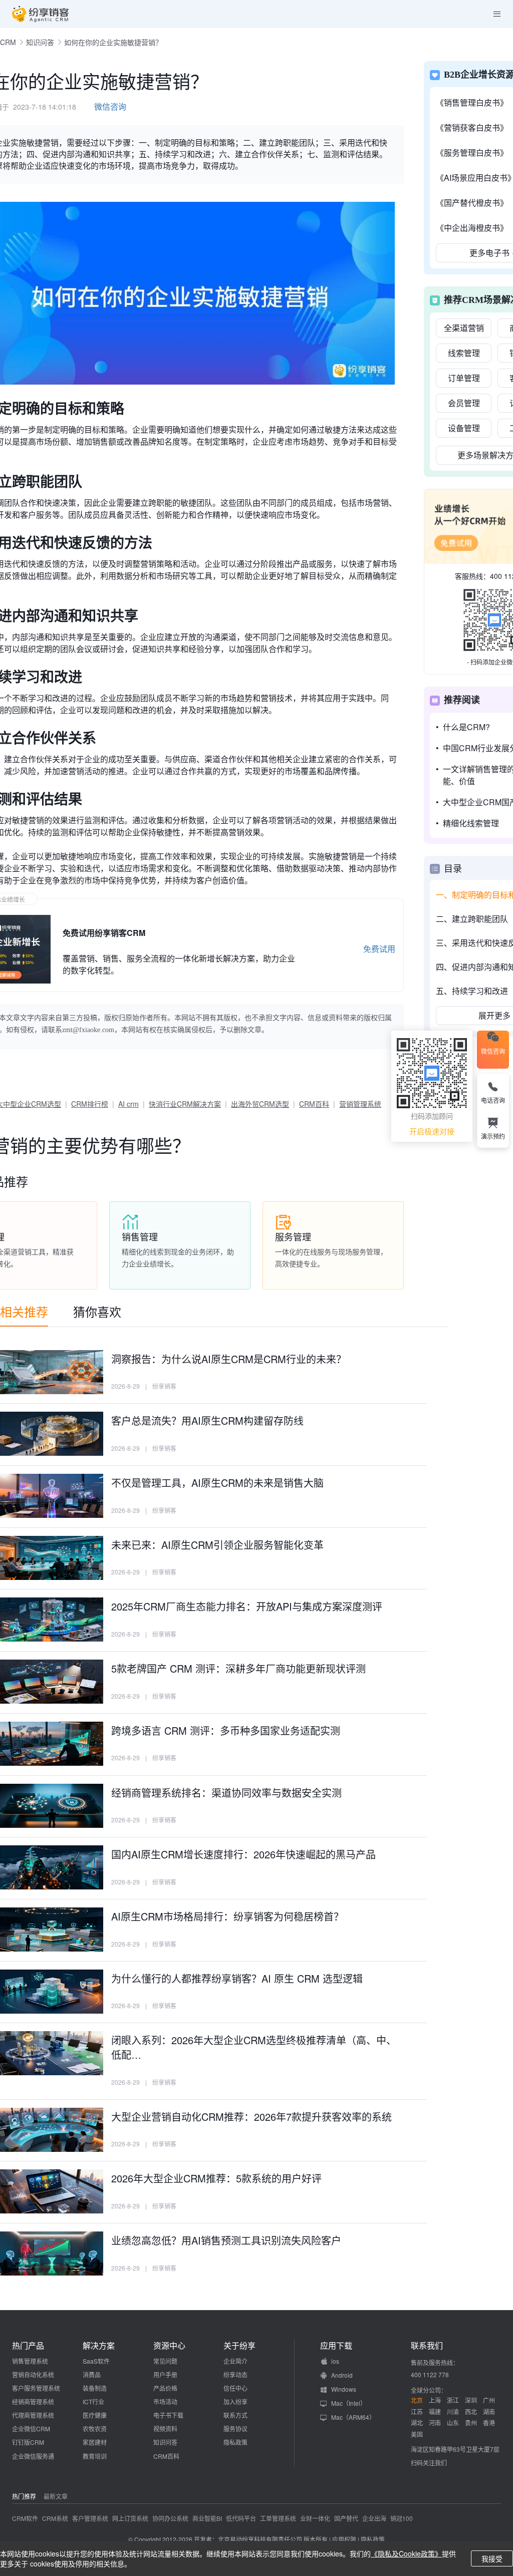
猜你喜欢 (97, 1311)
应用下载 (336, 2346)
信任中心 (235, 2388)
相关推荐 (24, 1311)
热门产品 (28, 2346)
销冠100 (402, 2518)
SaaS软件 (96, 2361)
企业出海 (374, 2518)
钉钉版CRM (28, 2442)
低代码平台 (241, 2518)
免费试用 (379, 949)
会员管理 (464, 403)
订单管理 (464, 378)
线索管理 (464, 353)
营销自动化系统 (33, 2374)
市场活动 (165, 2401)
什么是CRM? (466, 727)
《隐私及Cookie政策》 (406, 2553)
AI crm (129, 1104)
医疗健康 (95, 2415)
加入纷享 (235, 2401)
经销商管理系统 (33, 2401)
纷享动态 (235, 2374)
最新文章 (56, 2496)
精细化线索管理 (471, 823)
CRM (8, 42)
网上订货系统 (130, 2518)
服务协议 (235, 2429)
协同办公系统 (170, 2518)
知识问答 (40, 42)
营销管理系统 (360, 1104)
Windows (344, 2389)
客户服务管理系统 (36, 2388)
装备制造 (95, 2388)
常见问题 (165, 2361)
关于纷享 (239, 2346)
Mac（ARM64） (353, 2417)
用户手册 (165, 2374)
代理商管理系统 (33, 2415)
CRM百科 (314, 1104)
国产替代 (346, 2518)
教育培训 (95, 2456)
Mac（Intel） (349, 2403)
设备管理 (464, 428)
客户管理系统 (90, 2518)
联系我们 (427, 2346)
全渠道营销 (464, 328)
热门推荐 (24, 2496)
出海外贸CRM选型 (260, 1104)
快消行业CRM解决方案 (185, 1104)
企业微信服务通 (33, 2456)
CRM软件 (25, 2518)
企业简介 (235, 2361)
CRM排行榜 (90, 1104)
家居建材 (95, 2442)
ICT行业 (93, 2401)
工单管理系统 (278, 2518)
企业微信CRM (31, 2429)
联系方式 (235, 2415)
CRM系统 (55, 2518)
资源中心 (169, 2346)
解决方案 (99, 2346)
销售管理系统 (30, 2361)
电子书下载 (168, 2415)
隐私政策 (235, 2442)
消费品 (92, 2374)
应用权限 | (346, 2539)
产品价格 (165, 2388)
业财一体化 (315, 2518)
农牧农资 (95, 2429)
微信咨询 (110, 106)
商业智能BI (207, 2518)
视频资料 (165, 2429)
